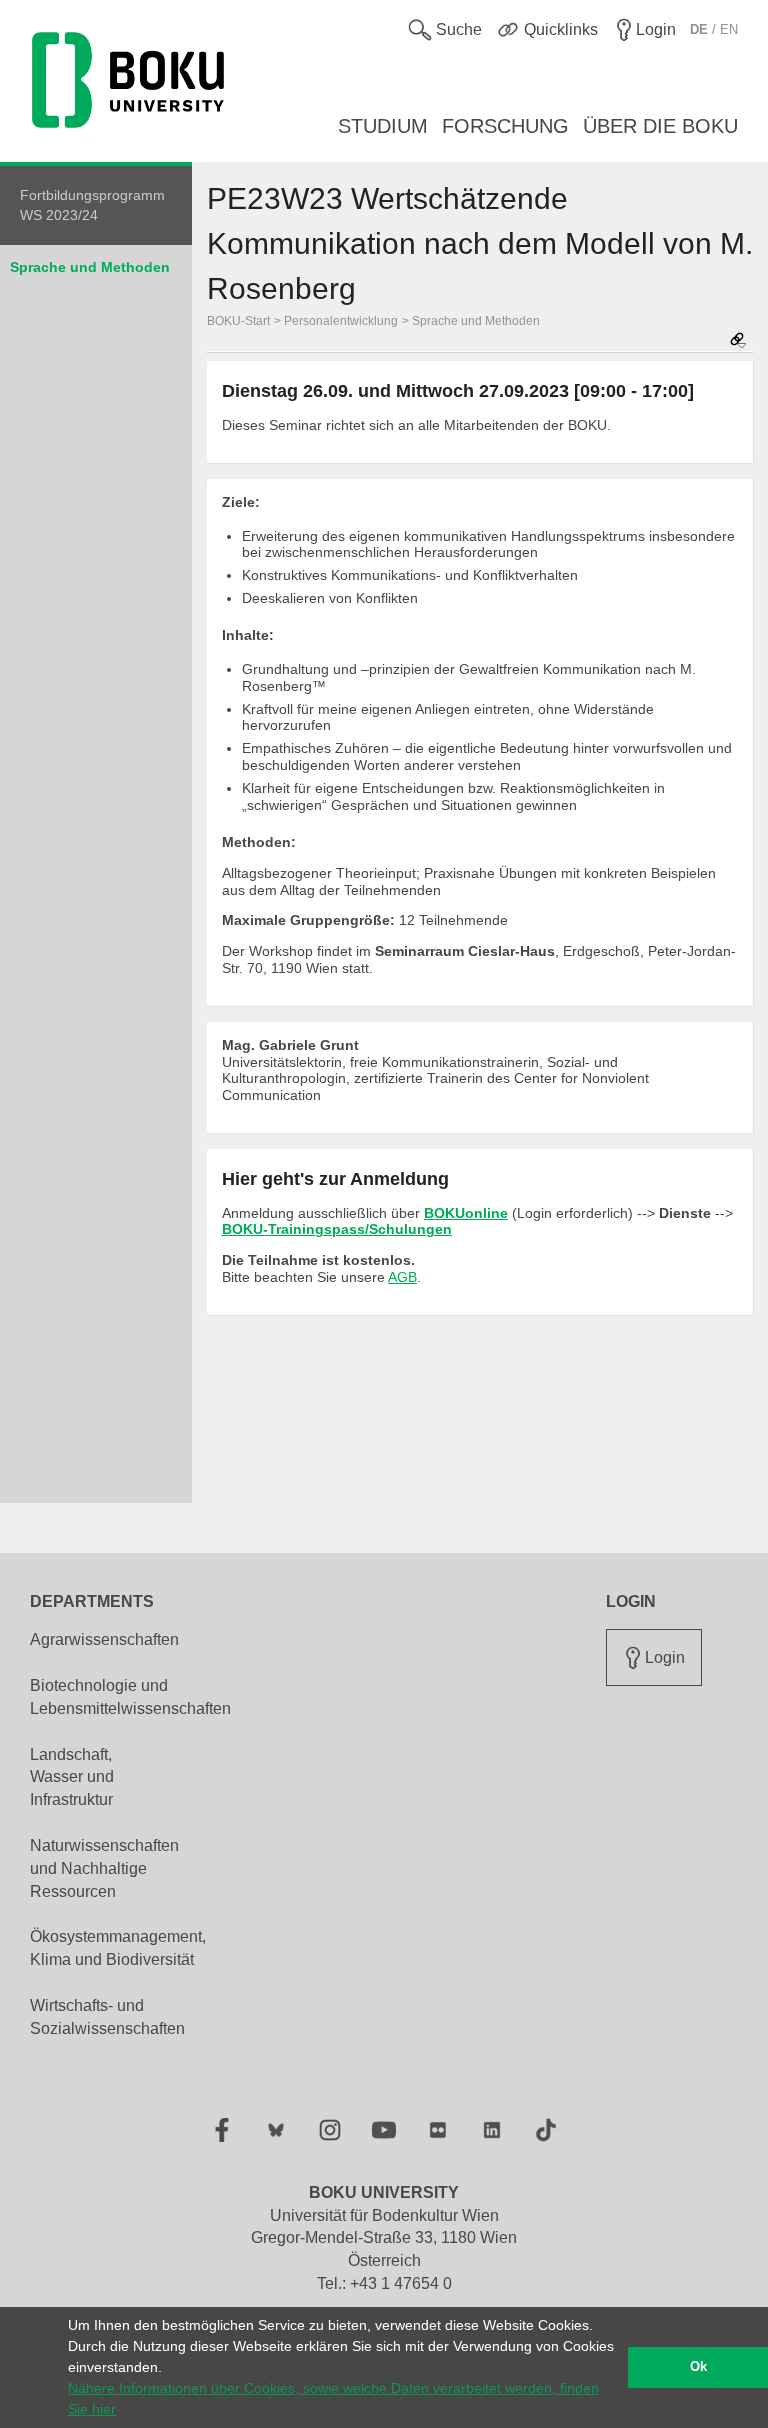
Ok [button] (698, 2367)
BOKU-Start (238, 321)
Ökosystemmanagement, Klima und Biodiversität (118, 1948)
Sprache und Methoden (90, 267)
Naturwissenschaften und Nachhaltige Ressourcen (104, 1868)
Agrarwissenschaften (104, 1639)
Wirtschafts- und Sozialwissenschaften (107, 2017)
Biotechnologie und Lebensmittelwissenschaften (130, 1697)
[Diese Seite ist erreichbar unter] (738, 341)
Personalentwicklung (341, 321)
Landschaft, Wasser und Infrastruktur (72, 1777)
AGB (402, 1277)
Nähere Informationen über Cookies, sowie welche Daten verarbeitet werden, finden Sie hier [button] (333, 2398)
